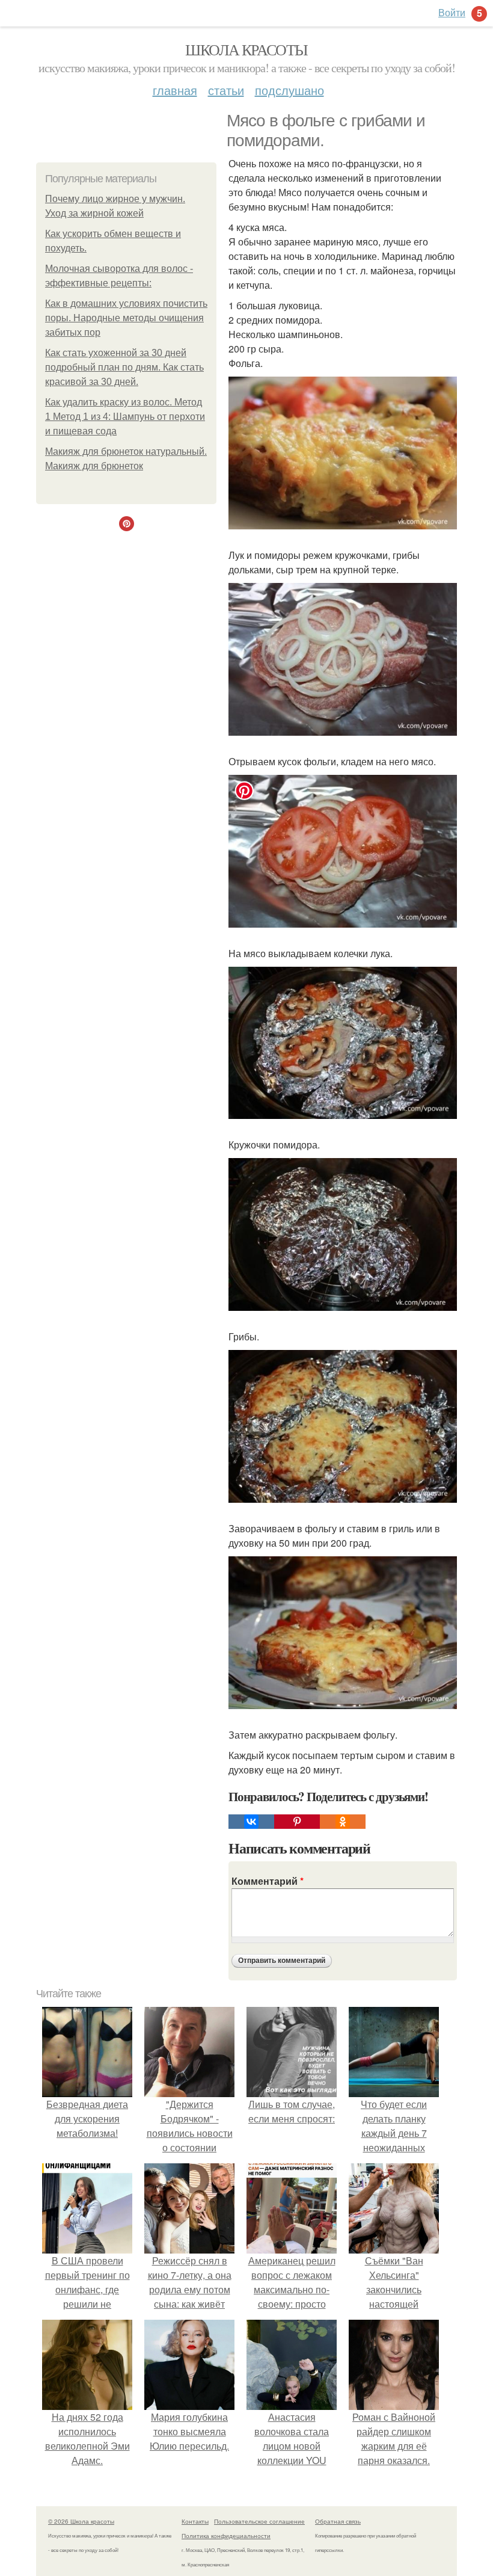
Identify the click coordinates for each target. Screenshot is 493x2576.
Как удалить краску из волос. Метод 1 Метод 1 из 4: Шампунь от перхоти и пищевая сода (125, 417)
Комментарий (268, 1881)
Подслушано (289, 90)
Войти (452, 12)
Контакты (195, 2521)
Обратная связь (338, 2521)
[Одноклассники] (343, 1822)
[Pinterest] (297, 1822)
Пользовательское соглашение (259, 2521)
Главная (175, 90)
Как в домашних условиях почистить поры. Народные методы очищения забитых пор (126, 318)
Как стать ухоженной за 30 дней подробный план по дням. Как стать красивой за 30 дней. (124, 367)
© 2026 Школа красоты (81, 2521)
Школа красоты (246, 49)
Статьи (226, 90)
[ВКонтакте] (251, 1822)
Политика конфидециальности (226, 2536)
